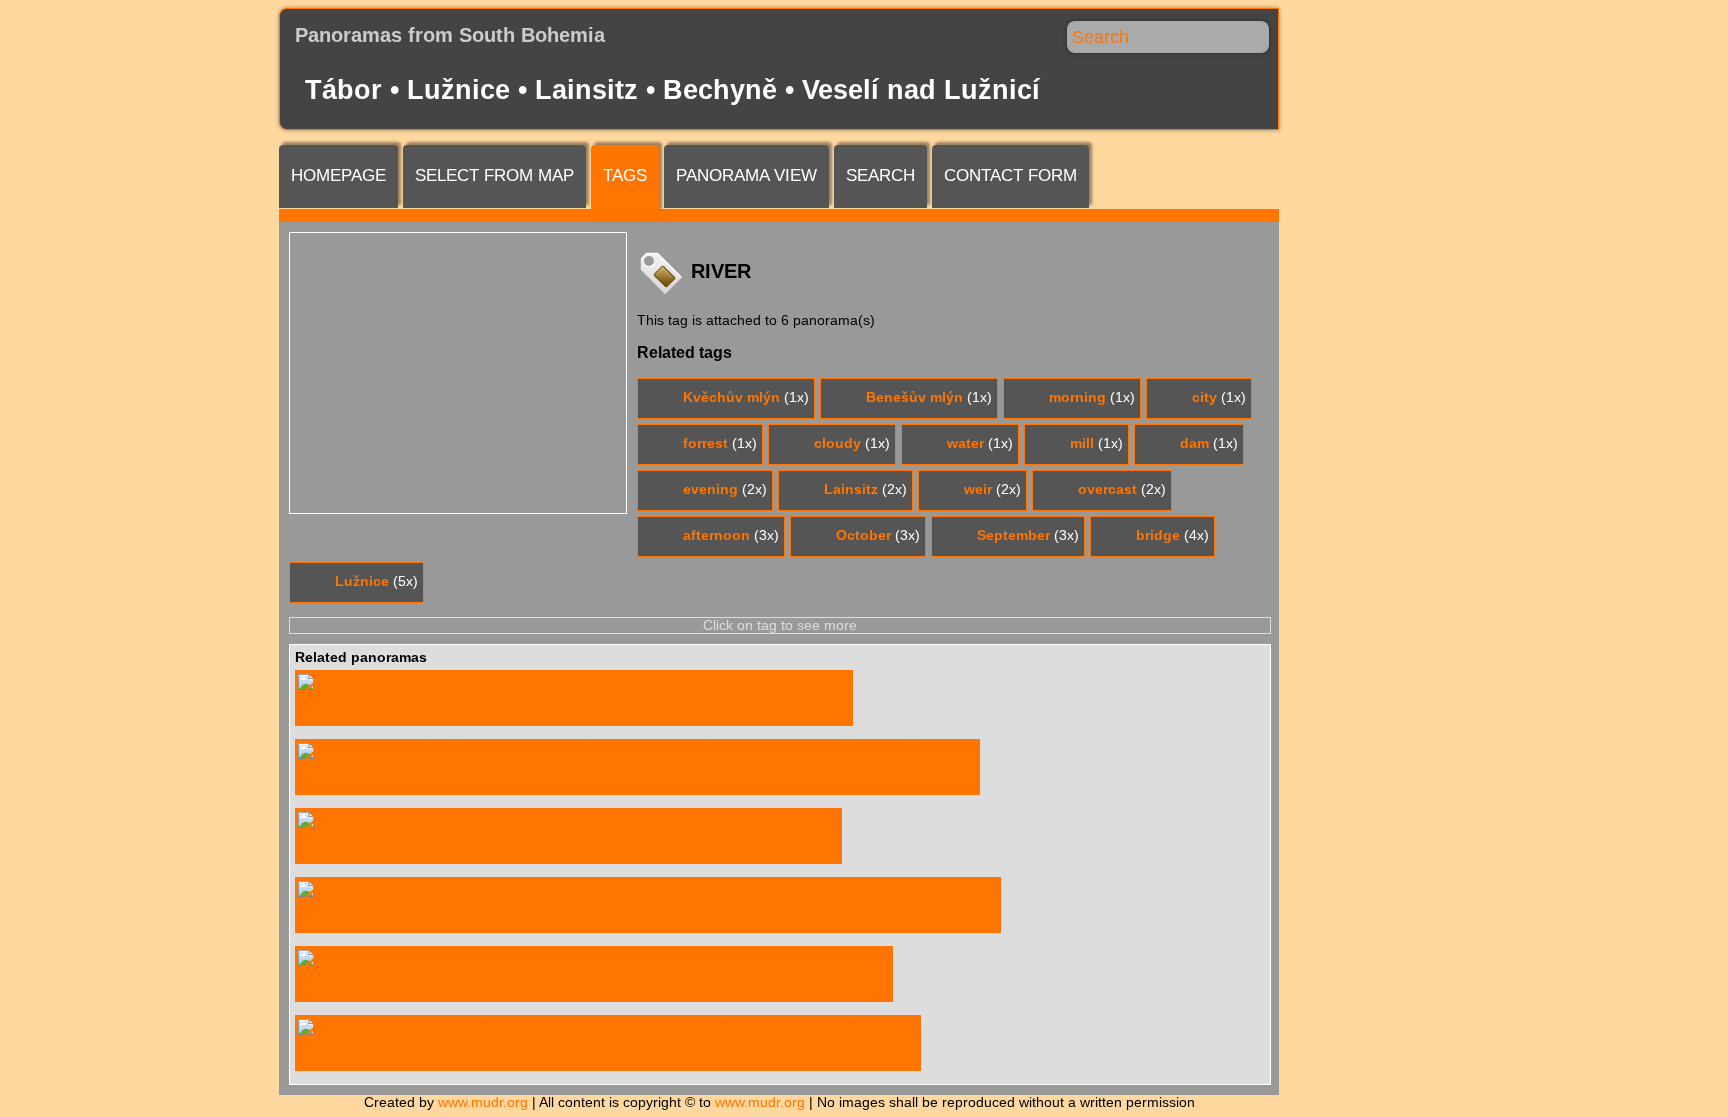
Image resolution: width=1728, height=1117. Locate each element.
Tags (625, 175)
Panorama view (746, 175)
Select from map (494, 175)
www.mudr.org (483, 1102)
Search (880, 175)
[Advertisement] (458, 373)
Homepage (338, 175)
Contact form (1010, 175)
